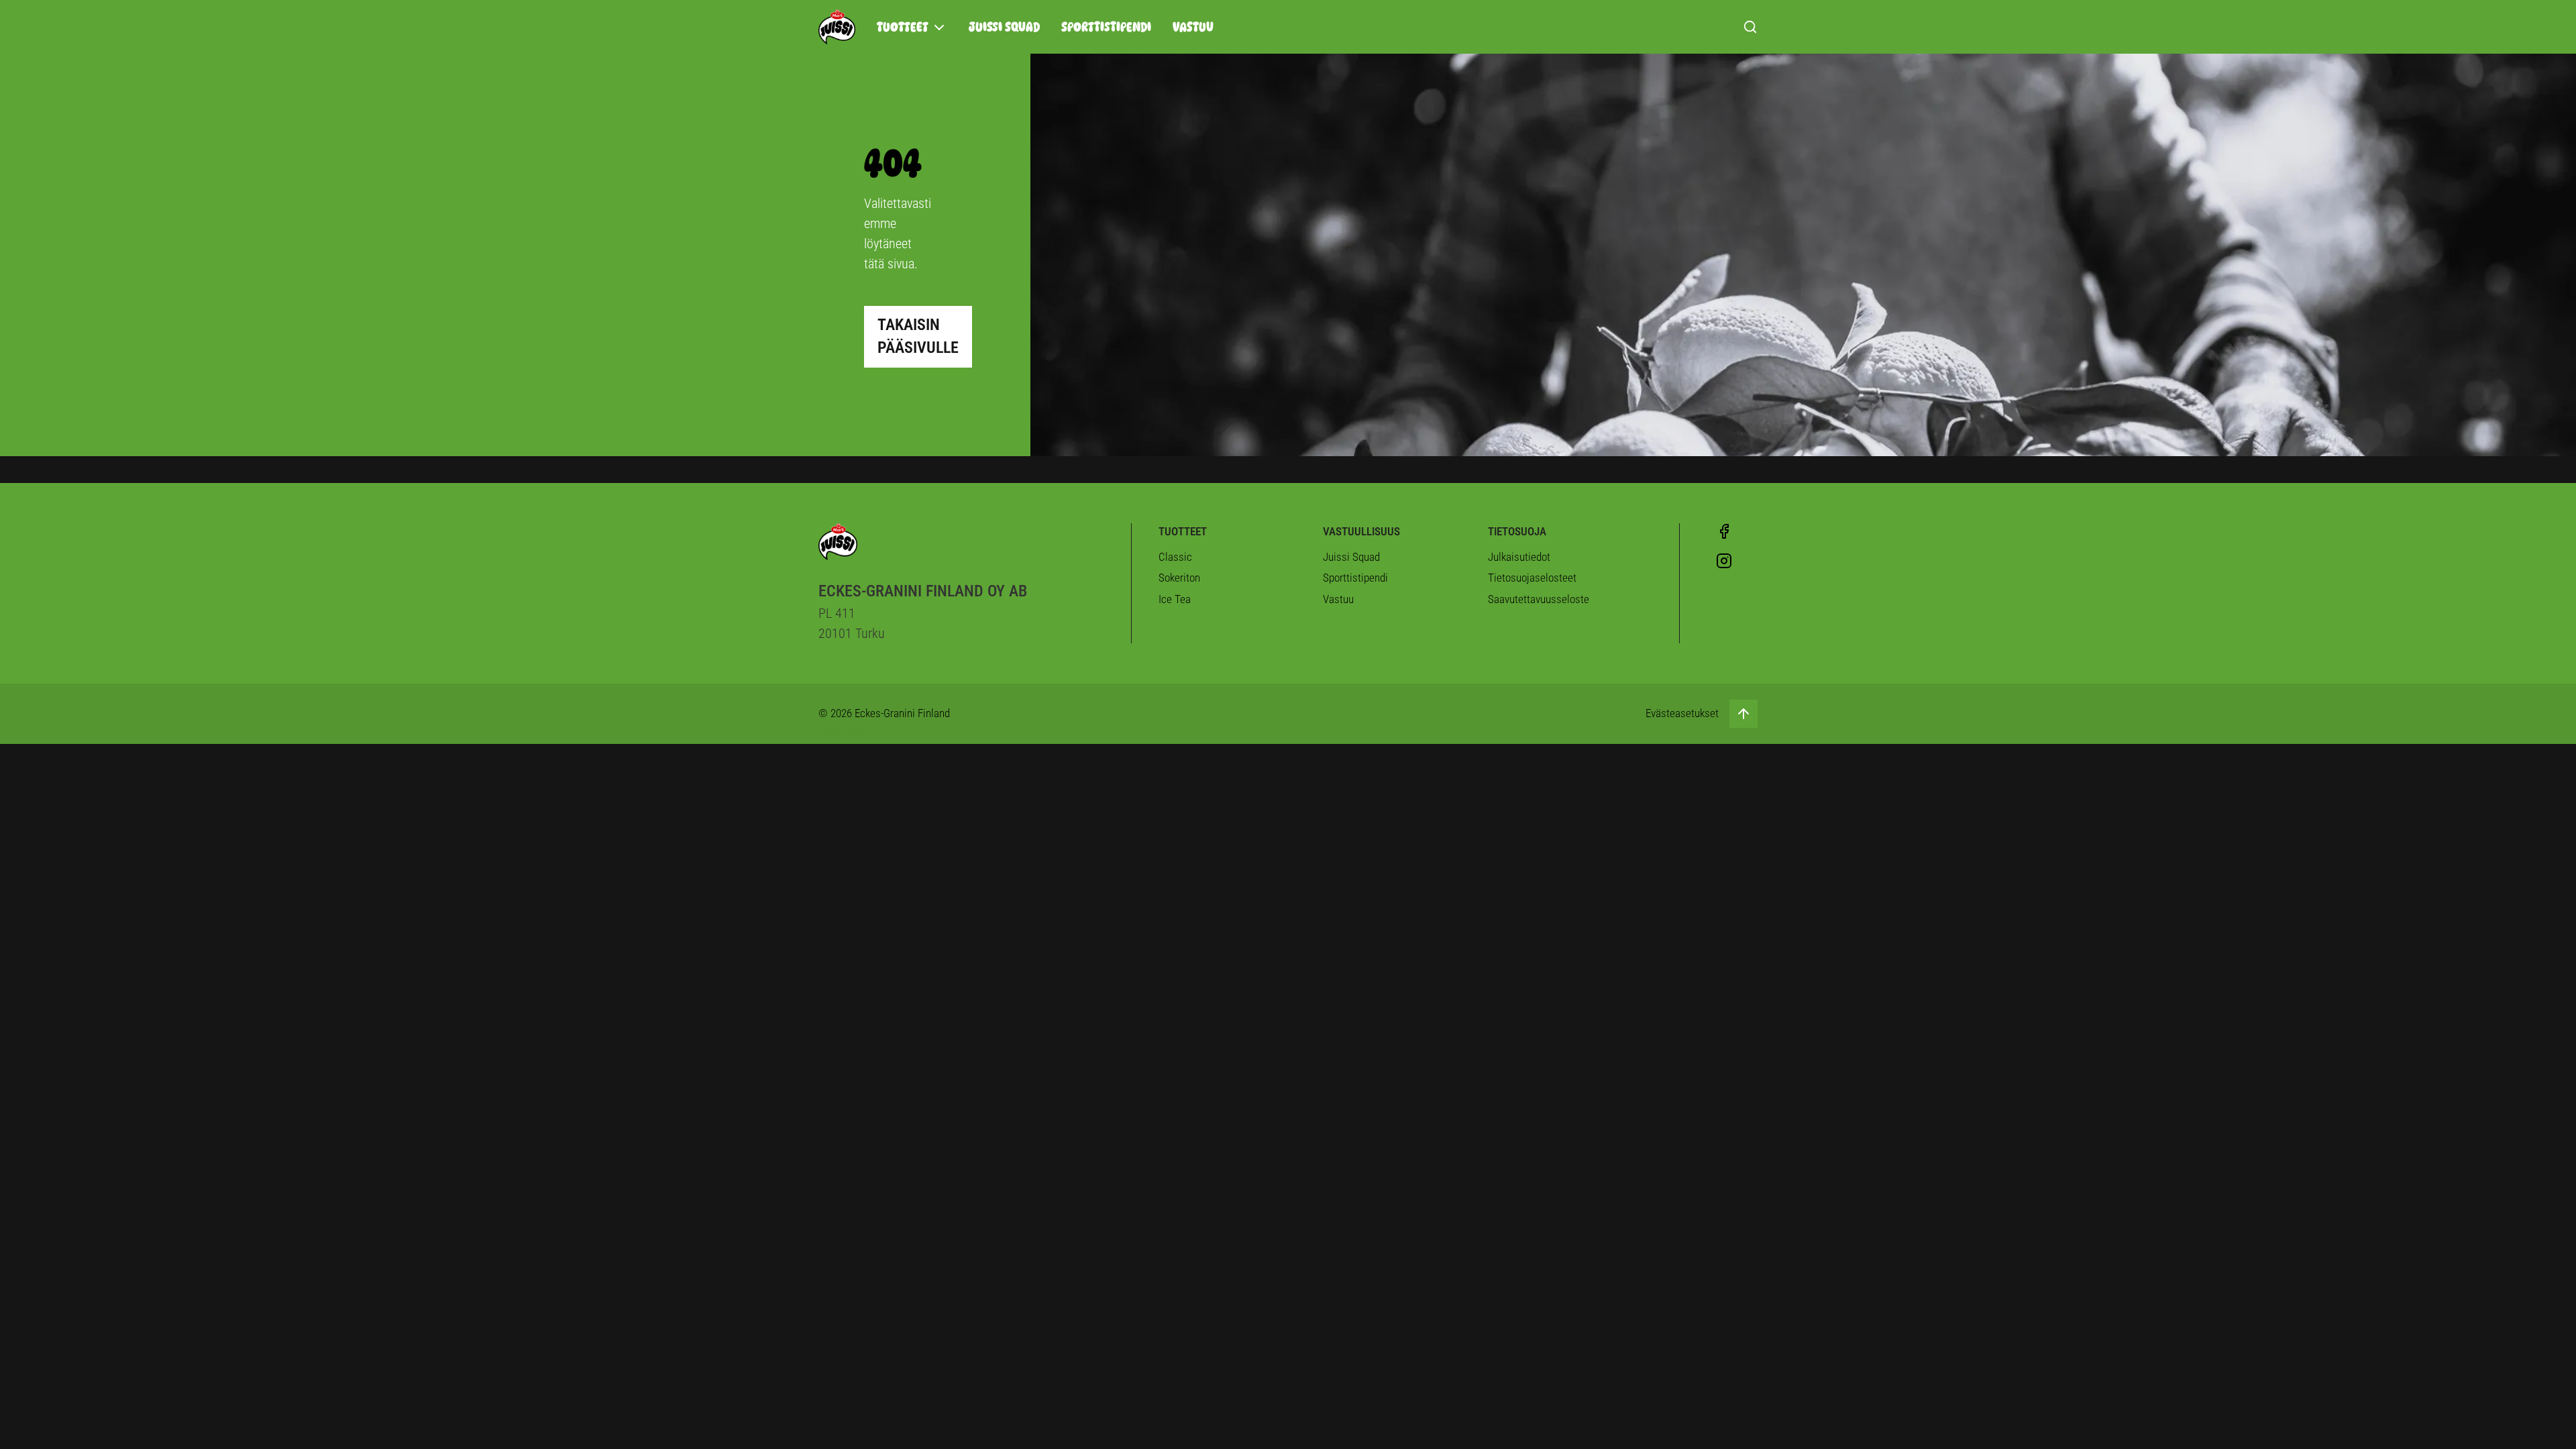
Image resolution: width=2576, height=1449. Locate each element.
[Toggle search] (1750, 27)
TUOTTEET (903, 27)
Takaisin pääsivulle (918, 336)
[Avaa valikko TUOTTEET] (939, 28)
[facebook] (1724, 531)
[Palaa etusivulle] (837, 27)
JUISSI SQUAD (1004, 27)
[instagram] (1724, 561)
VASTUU (1193, 27)
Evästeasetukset (1682, 713)
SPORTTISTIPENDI (1106, 27)
